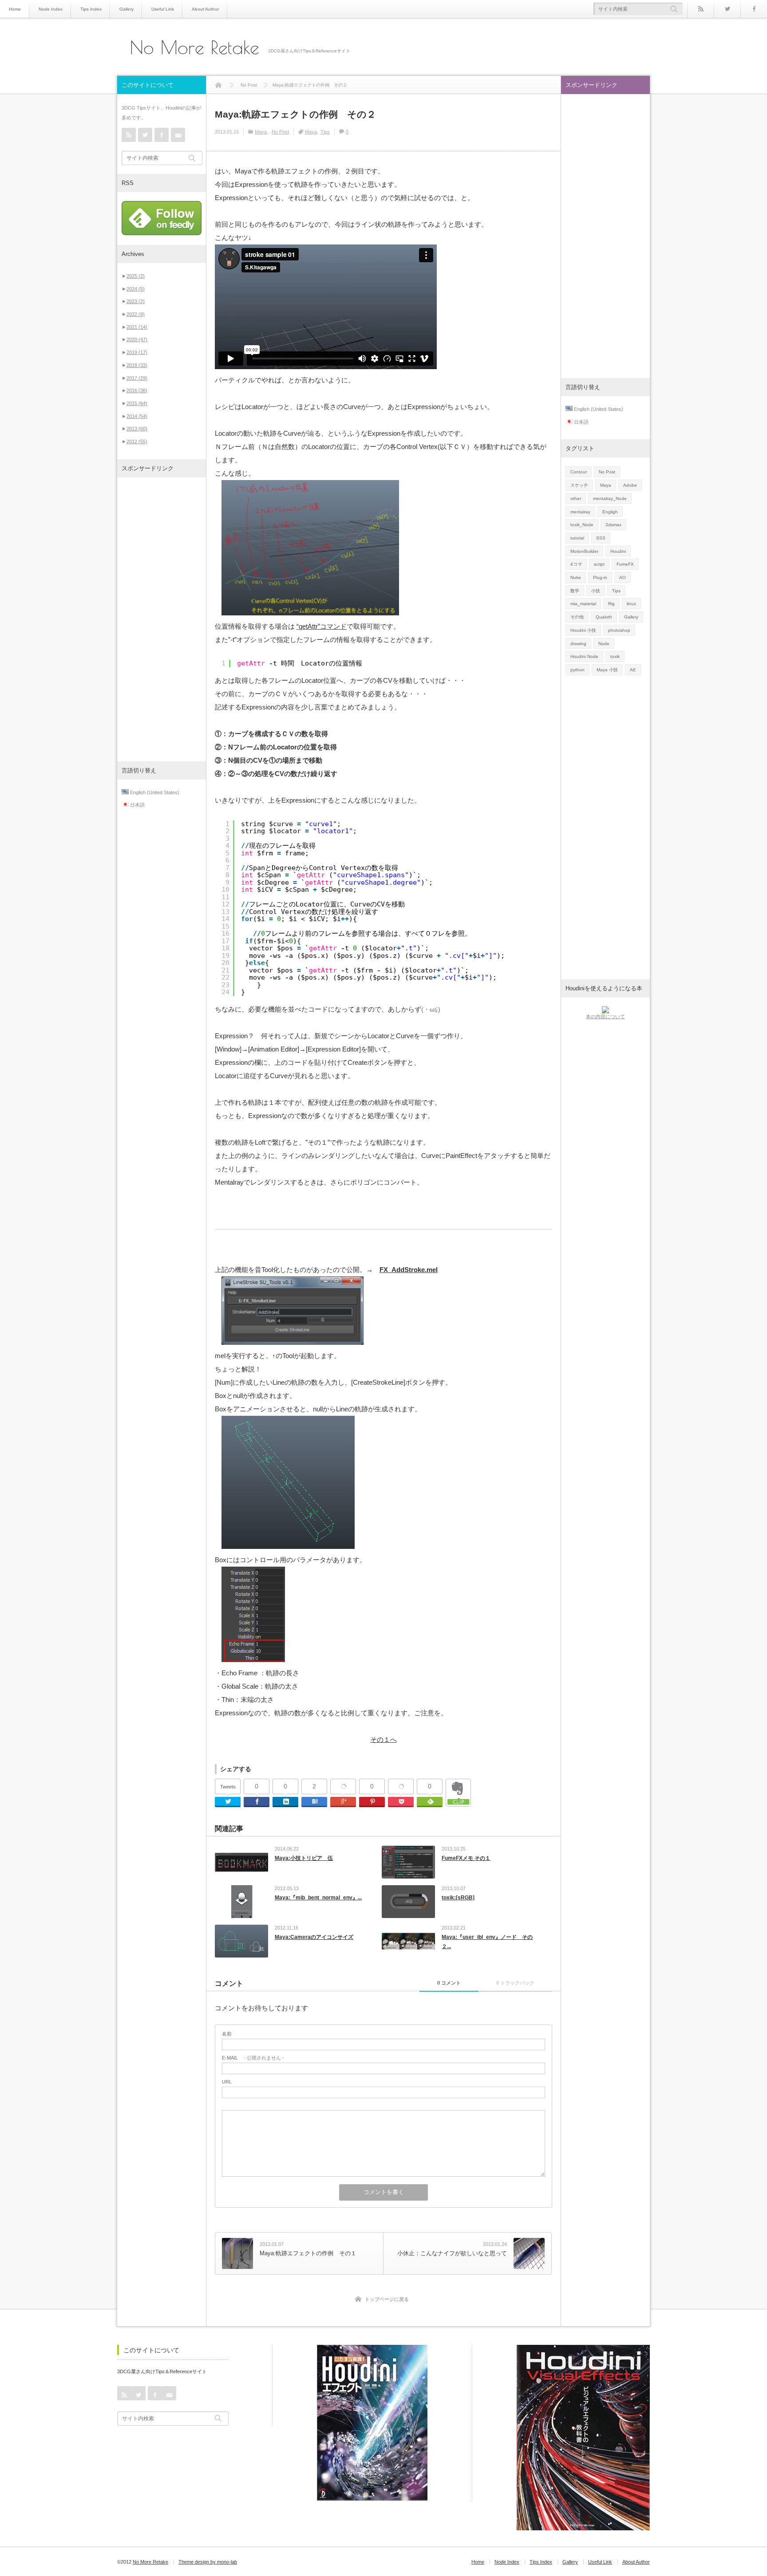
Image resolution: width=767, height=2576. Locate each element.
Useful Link (163, 9)
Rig (611, 604)
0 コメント (449, 1983)
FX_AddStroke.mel (409, 1270)
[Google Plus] (343, 1787)
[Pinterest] (372, 1802)
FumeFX (625, 564)
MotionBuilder (584, 551)
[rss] (700, 9)
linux (631, 604)
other (576, 498)
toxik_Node (582, 525)
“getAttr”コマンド (322, 626)
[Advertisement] (162, 619)
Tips (325, 132)
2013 (137, 429)
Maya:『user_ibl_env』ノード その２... (487, 1942)
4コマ (576, 564)
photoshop (619, 630)
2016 (137, 390)
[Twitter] (727, 9)
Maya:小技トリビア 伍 (304, 1858)
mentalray (580, 512)
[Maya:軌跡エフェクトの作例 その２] (310, 613)
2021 (137, 327)
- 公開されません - (253, 2058)
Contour (579, 472)
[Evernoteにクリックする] (458, 1804)
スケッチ (579, 485)
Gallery (127, 9)
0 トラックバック (515, 1983)
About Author (205, 9)
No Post (280, 132)
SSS (601, 538)
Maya (261, 132)
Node (604, 644)
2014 (137, 416)
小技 (596, 591)
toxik (615, 656)
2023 (136, 301)
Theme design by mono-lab (208, 2562)
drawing (578, 644)
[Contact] (178, 135)
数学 (575, 591)
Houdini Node (584, 656)
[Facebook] (754, 9)
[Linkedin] (285, 1802)
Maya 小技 (607, 670)
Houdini (618, 551)
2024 (136, 289)
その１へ (383, 1739)
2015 (137, 403)
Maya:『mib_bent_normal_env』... (318, 1898)
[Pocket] (401, 1787)
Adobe (630, 485)
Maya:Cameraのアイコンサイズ (314, 1937)
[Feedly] (430, 1802)
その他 (577, 617)
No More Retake (195, 47)
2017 (137, 378)
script (599, 564)
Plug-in (600, 577)
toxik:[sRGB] (458, 1898)
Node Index (51, 9)
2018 (137, 365)
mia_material (583, 604)
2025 (136, 276)
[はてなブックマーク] (314, 1802)
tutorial (577, 538)
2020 (137, 339)
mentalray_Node (610, 498)
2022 (136, 314)
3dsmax (613, 525)
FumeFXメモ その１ (466, 1858)
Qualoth (604, 617)
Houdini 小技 (583, 630)
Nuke (576, 577)
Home (15, 9)
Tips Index (91, 9)
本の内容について (605, 1016)
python (577, 670)
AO (623, 577)
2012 (137, 441)
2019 (137, 352)
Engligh (610, 512)
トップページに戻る (387, 2299)
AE (633, 670)
